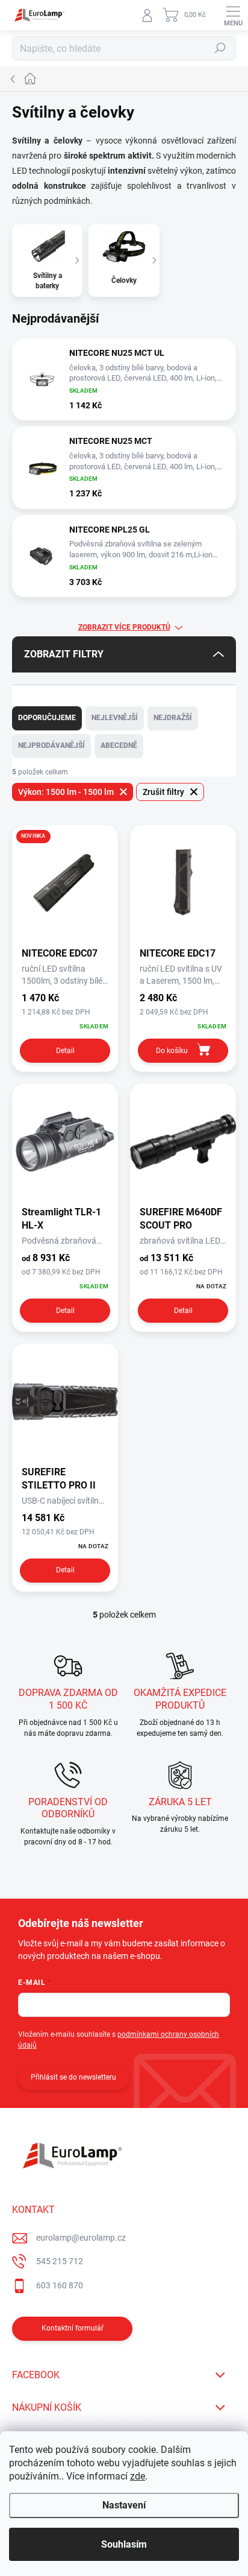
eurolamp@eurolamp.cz (81, 2238)
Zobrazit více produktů (124, 627)
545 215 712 (60, 2261)
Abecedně (119, 745)
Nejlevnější (115, 718)
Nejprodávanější (51, 745)
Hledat (220, 48)
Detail (65, 1051)
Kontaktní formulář (73, 2328)
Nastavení (124, 2505)
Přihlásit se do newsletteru (73, 2077)
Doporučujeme (47, 718)
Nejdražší (173, 718)
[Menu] (233, 15)
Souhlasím (124, 2544)
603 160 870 (60, 2285)
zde (138, 2476)
